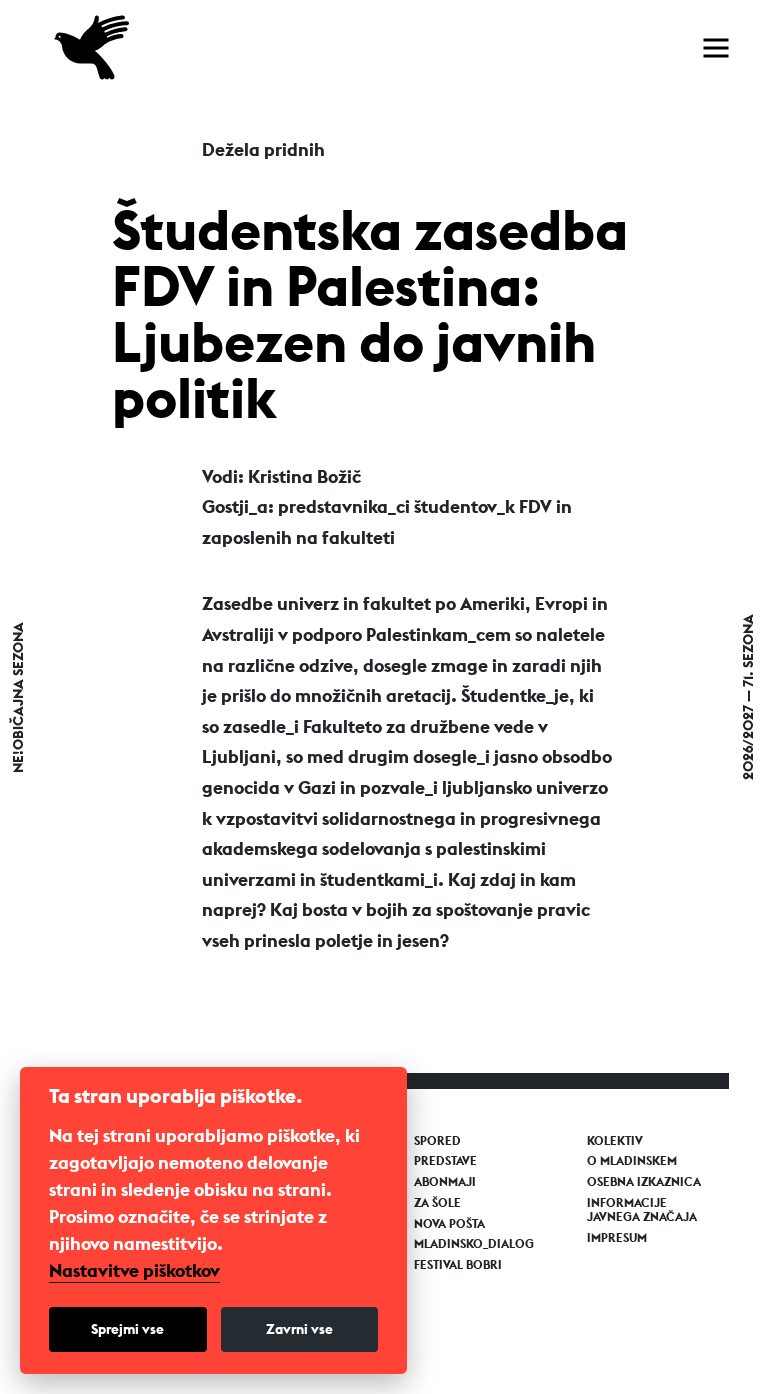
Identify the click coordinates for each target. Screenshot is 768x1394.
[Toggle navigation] (716, 48)
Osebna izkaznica (644, 1182)
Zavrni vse (299, 1329)
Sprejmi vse (127, 1329)
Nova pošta (449, 1224)
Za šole (437, 1203)
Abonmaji (445, 1182)
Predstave (445, 1161)
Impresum (617, 1238)
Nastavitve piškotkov (134, 1271)
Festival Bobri (458, 1265)
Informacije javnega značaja (642, 1210)
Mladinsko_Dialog (474, 1244)
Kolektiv (615, 1141)
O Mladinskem (632, 1161)
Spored (437, 1141)
